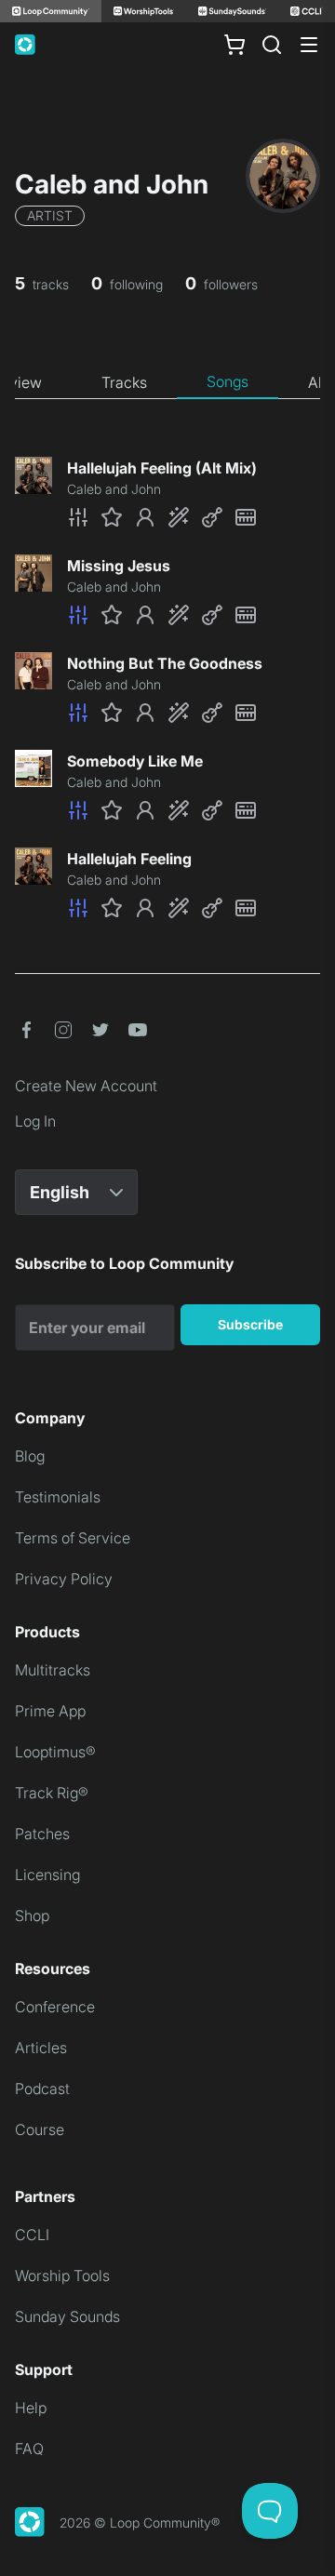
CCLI (32, 2235)
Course (40, 2129)
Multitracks (53, 1670)
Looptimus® (55, 1752)
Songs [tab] (228, 381)
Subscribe (250, 1324)
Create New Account (86, 1086)
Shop (32, 1915)
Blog (30, 1456)
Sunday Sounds (67, 2316)
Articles (41, 2048)
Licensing (47, 1875)
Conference (55, 2007)
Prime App (50, 1711)
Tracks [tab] (124, 382)
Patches (42, 1834)
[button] (194, 517)
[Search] (272, 45)
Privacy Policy (64, 1579)
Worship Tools (62, 2276)
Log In (35, 1121)
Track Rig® (52, 1793)
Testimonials (58, 1497)
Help (31, 2408)
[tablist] (167, 382)
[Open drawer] (309, 45)
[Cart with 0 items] (234, 45)
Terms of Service (73, 1538)
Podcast (42, 2089)
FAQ (29, 2449)
